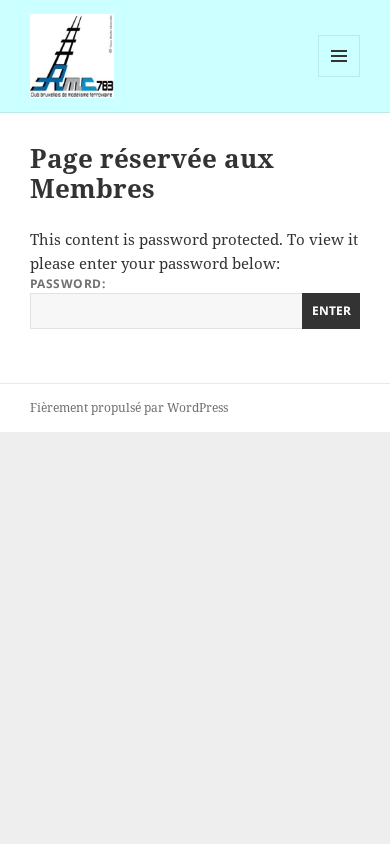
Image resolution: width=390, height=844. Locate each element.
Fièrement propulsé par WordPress (129, 407)
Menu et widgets (339, 76)
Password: (67, 283)
